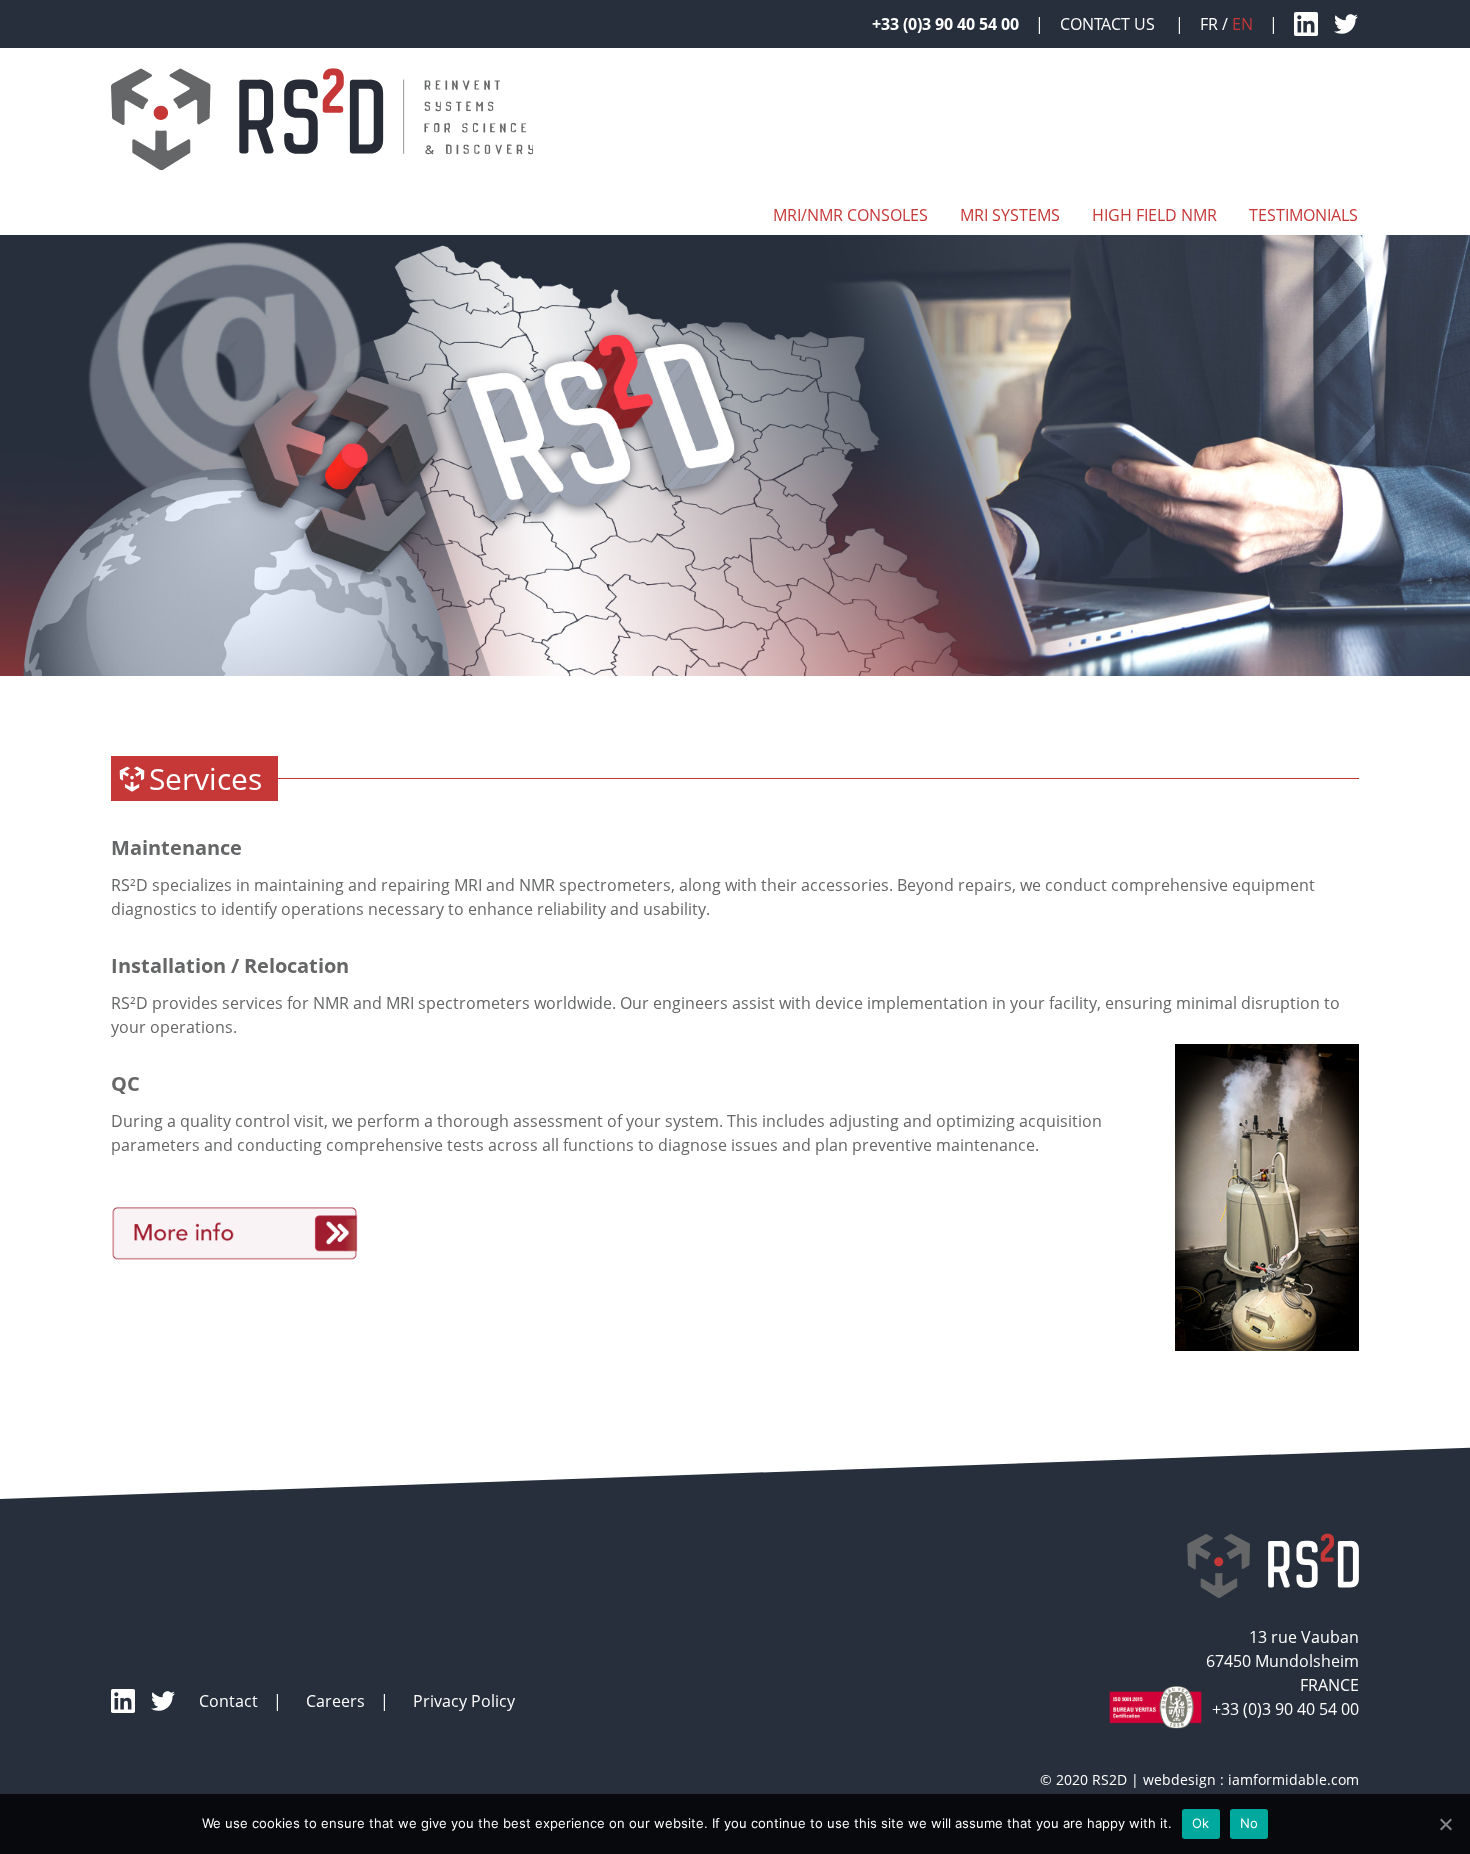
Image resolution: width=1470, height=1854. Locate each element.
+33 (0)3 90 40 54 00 (945, 24)
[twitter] (1346, 24)
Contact (228, 1701)
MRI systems (1010, 215)
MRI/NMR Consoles (850, 215)
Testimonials (1303, 215)
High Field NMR (1154, 215)
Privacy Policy (464, 1701)
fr (1209, 24)
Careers (335, 1701)
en (1242, 24)
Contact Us (1109, 24)
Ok (1201, 1823)
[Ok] (1445, 1824)
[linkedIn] (1306, 24)
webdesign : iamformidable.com (1251, 1779)
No (1249, 1823)
